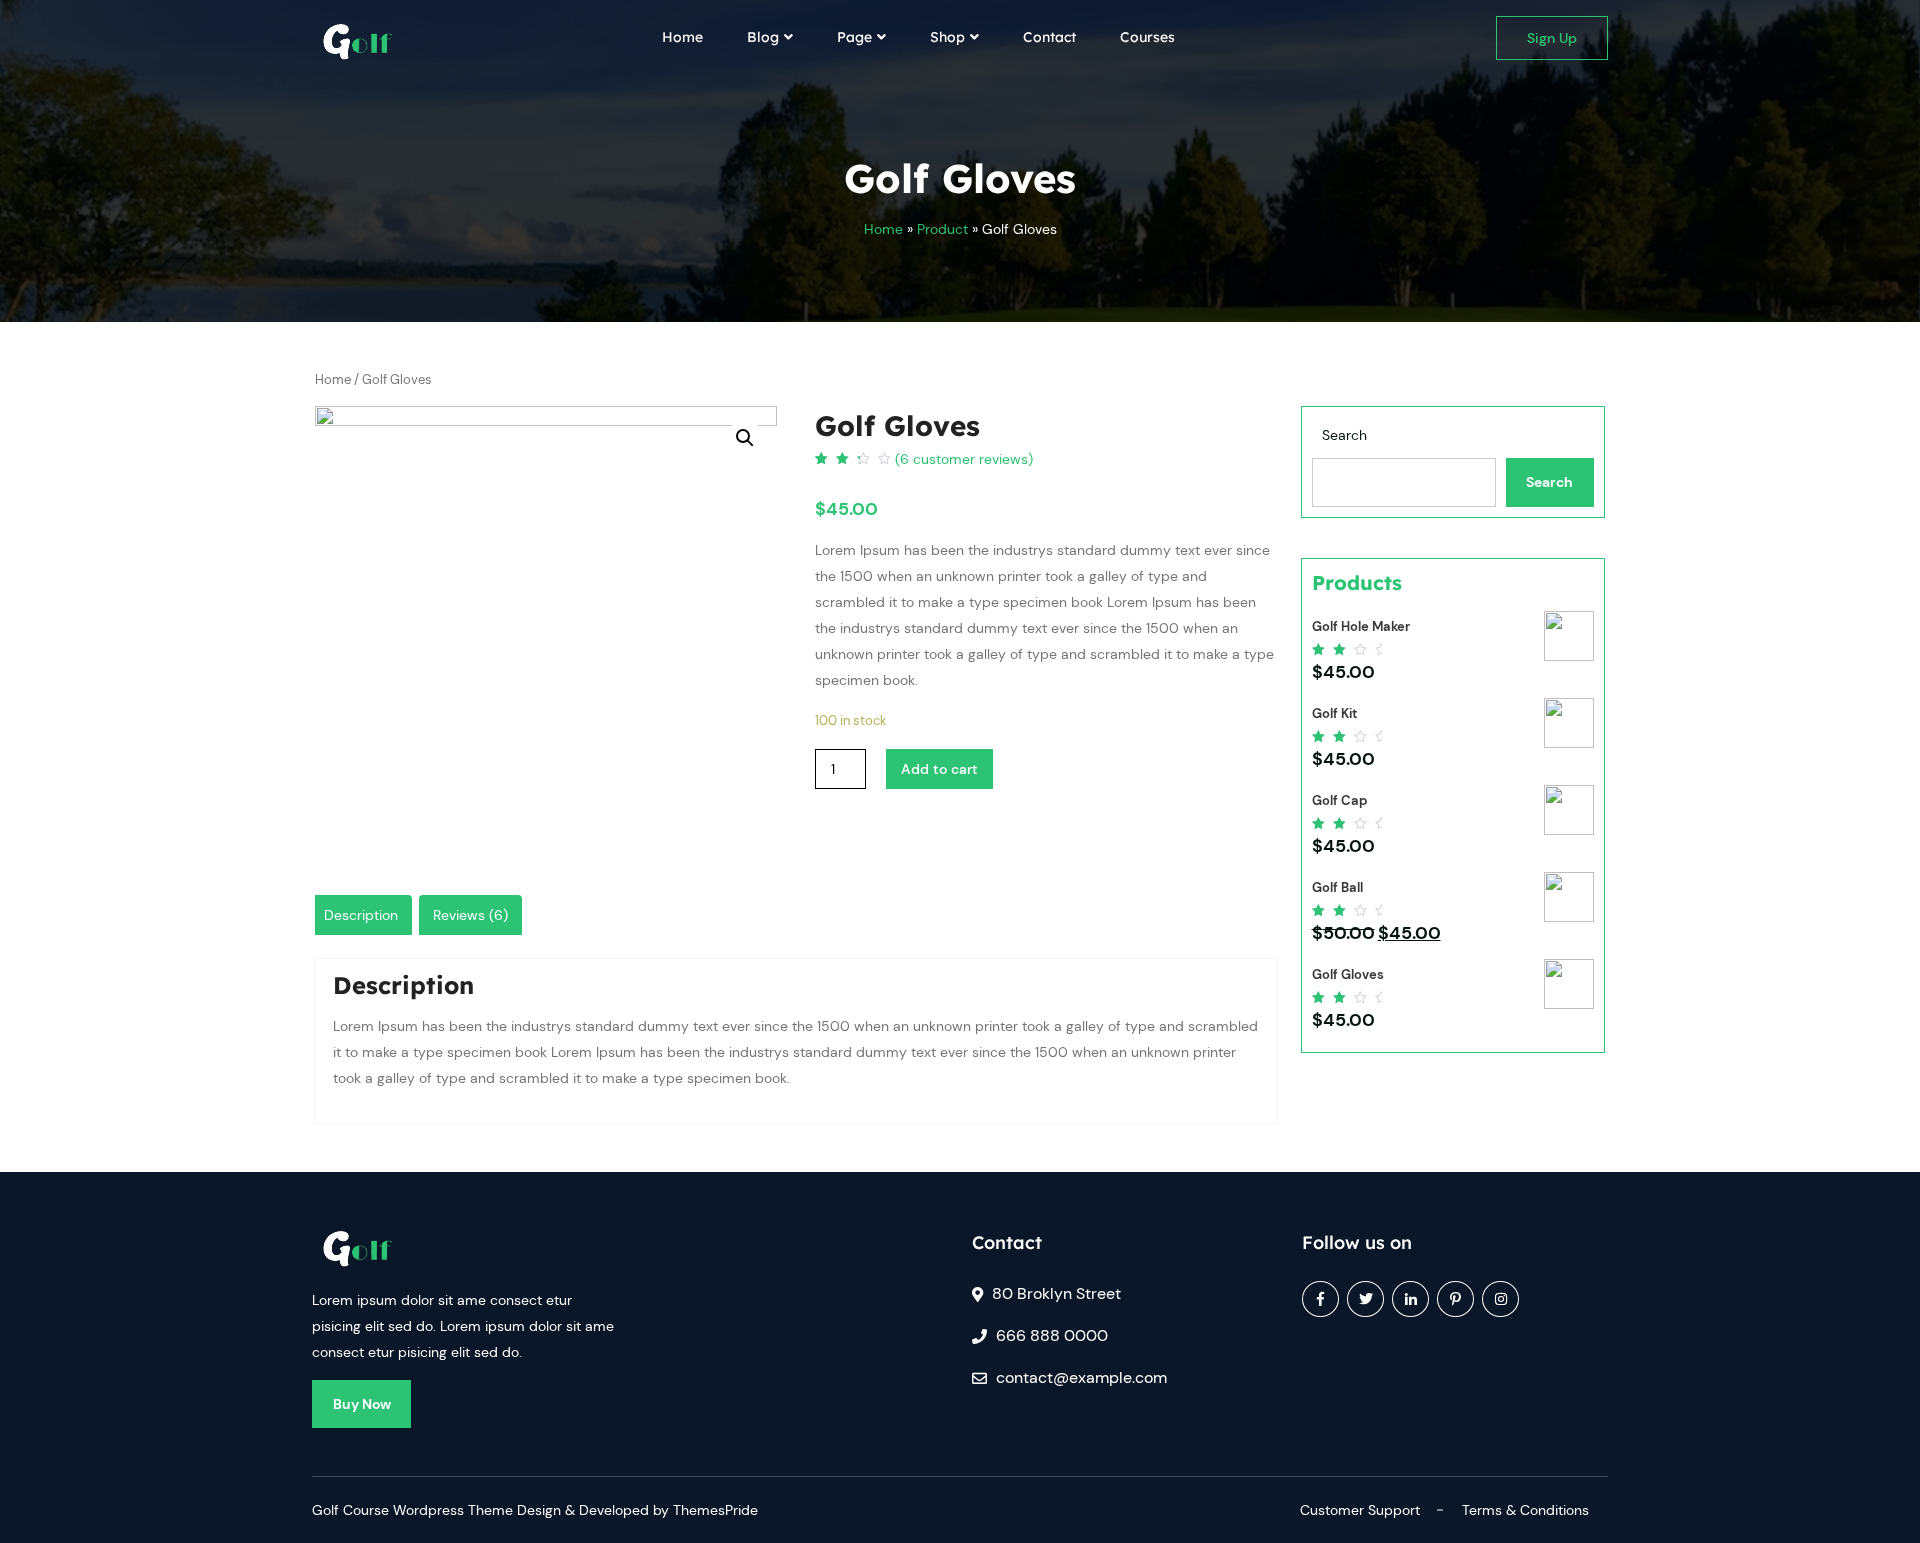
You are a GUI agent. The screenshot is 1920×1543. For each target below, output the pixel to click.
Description (361, 915)
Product (942, 229)
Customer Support (1360, 1510)
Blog (763, 37)
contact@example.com (1081, 1377)
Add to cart (939, 769)
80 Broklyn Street (1056, 1293)
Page (854, 37)
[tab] (361, 915)
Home (682, 37)
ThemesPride (713, 1510)
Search (1344, 435)
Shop (947, 37)
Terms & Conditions (1525, 1510)
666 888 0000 (1052, 1335)
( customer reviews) (964, 459)
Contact (1049, 37)
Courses (1147, 37)
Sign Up (1552, 38)
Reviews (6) (470, 915)
